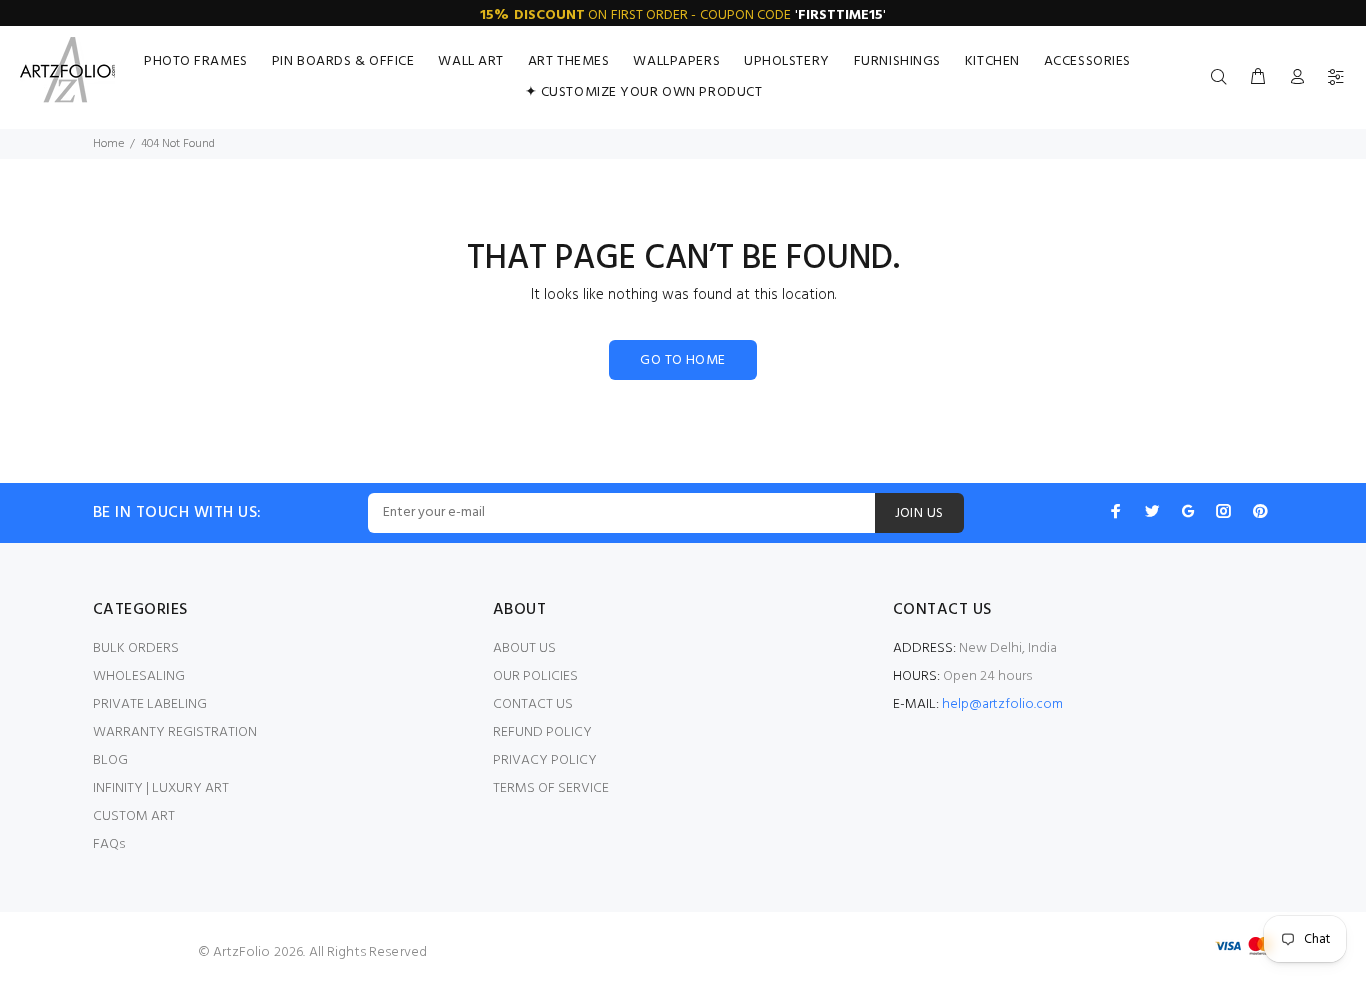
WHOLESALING (139, 676)
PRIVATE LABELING (150, 704)
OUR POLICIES (535, 676)
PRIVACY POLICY (545, 760)
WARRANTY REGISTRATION (175, 732)
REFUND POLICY (542, 732)
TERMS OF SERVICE (551, 788)
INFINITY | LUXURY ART (161, 788)
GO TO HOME (682, 360)
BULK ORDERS (136, 648)
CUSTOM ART (134, 816)
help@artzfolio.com (1002, 704)
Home (108, 144)
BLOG (110, 760)
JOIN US (919, 513)
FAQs (109, 844)
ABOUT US (524, 648)
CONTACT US (533, 704)
